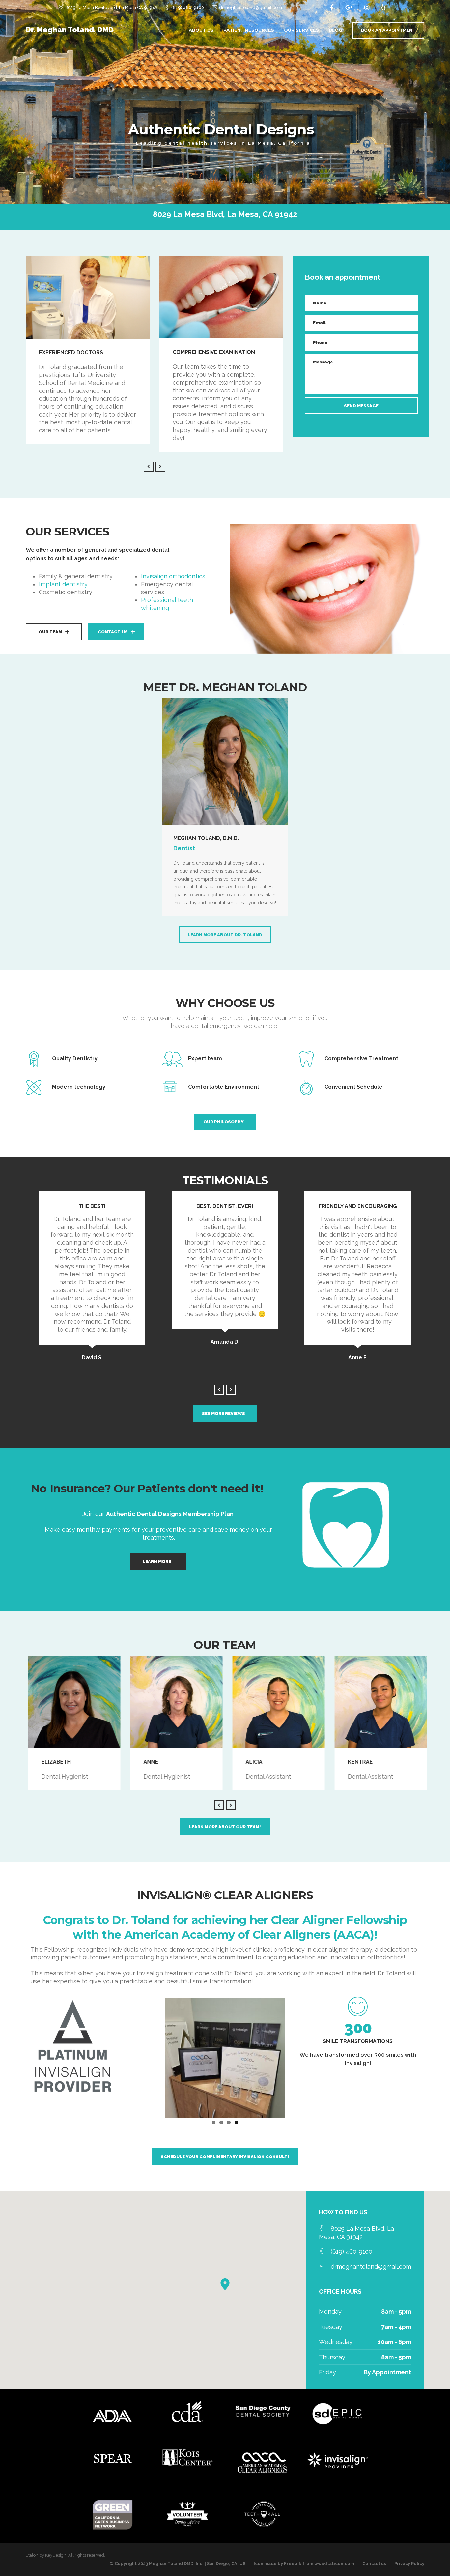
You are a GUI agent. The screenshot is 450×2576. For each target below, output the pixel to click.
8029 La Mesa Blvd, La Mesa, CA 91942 (225, 214)
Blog (336, 30)
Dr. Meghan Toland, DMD (70, 30)
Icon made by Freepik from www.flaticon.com (304, 2564)
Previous (155, 2057)
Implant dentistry (63, 584)
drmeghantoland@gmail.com (251, 7)
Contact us (374, 2564)
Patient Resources (249, 30)
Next (295, 2057)
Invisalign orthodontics (173, 576)
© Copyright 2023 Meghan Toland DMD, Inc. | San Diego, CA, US (178, 2564)
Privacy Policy (409, 2564)
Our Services (301, 30)
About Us (201, 30)
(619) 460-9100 (188, 7)
